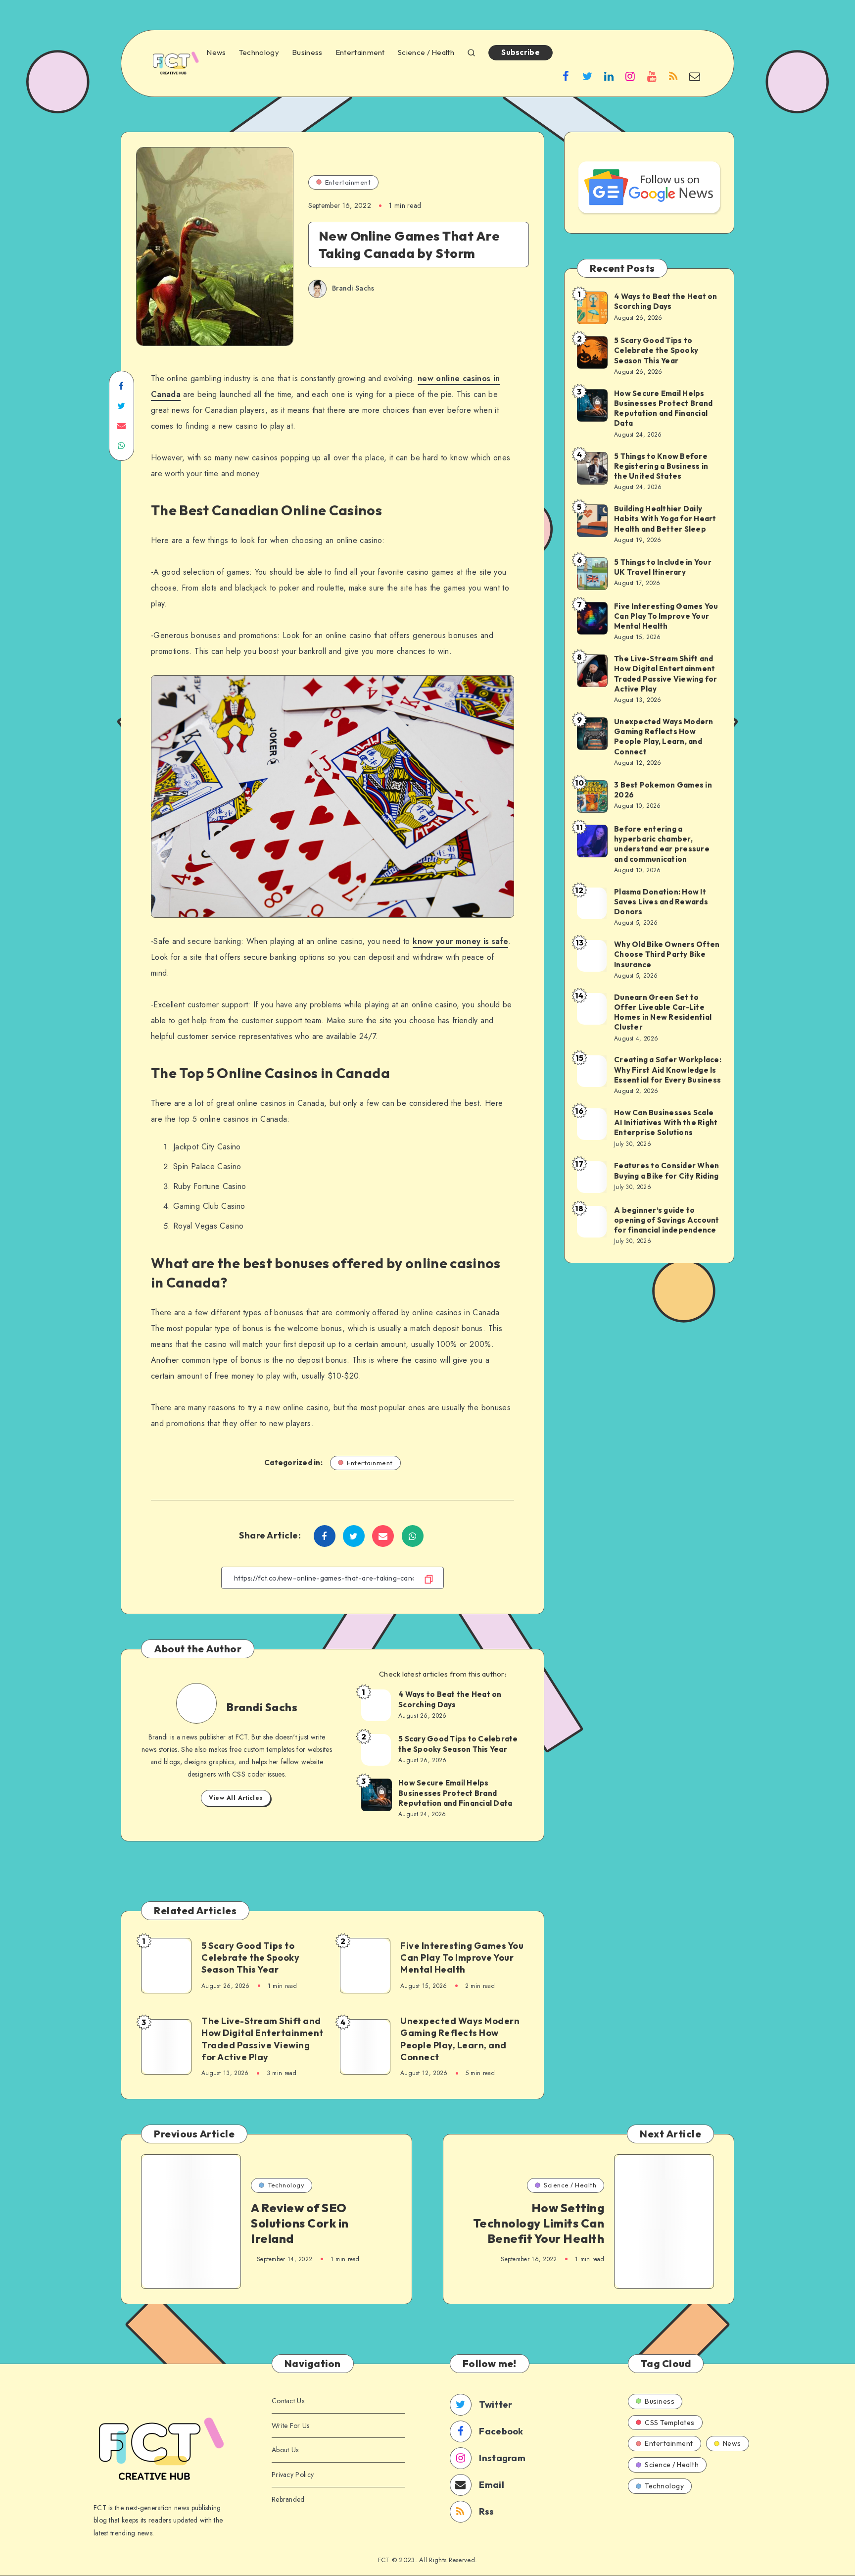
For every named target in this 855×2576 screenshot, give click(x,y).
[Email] (695, 76)
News (216, 52)
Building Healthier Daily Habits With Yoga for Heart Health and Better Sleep (665, 519)
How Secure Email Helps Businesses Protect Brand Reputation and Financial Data (455, 1793)
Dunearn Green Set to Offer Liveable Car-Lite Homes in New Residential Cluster (663, 1012)
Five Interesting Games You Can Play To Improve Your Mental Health (462, 1958)
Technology (259, 52)
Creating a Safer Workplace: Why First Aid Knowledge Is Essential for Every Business (668, 1070)
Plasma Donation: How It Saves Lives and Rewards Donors (661, 902)
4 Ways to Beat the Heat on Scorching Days (450, 1699)
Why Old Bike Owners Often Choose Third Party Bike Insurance (667, 954)
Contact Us (288, 2401)
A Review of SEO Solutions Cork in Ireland (300, 2223)
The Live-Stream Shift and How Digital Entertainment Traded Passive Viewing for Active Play (262, 2039)
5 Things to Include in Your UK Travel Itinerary (663, 567)
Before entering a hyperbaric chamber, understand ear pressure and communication (662, 844)
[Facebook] (566, 76)
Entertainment (360, 52)
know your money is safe (460, 941)
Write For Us (291, 2426)
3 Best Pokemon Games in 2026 (663, 790)
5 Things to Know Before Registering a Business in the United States (661, 466)
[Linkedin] (609, 76)
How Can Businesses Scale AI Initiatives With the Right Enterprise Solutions (666, 1123)
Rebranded (288, 2499)
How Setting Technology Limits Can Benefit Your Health (539, 2223)
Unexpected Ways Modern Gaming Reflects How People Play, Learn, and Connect (460, 2039)
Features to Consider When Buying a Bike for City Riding (666, 1170)
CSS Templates (670, 2423)
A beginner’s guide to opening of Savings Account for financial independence (667, 1220)
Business (307, 52)
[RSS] (673, 76)
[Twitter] (587, 76)
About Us (285, 2450)
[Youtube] (652, 76)
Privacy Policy (293, 2475)
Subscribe (521, 52)
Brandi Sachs (262, 1707)
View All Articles (236, 1798)
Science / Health (426, 52)
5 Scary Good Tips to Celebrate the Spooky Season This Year (458, 1744)
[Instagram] (630, 76)
